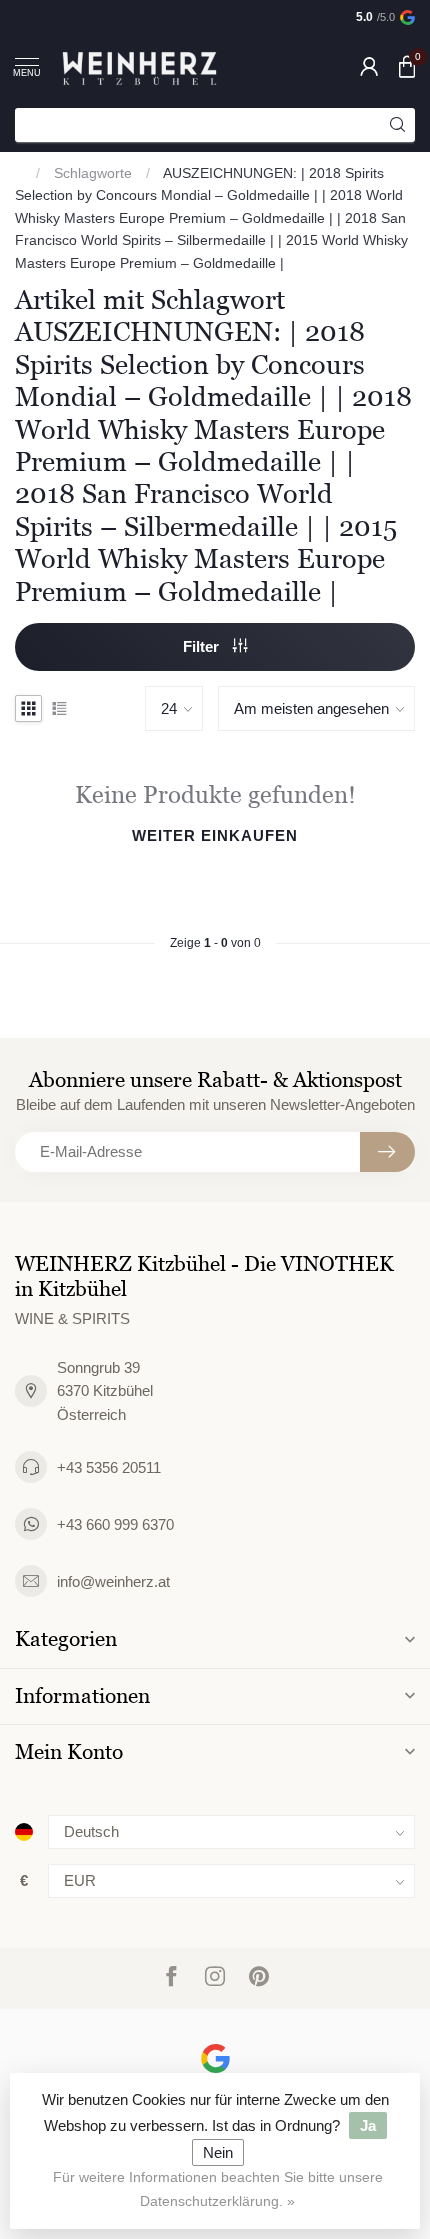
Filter (203, 646)
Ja (368, 2125)
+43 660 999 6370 (115, 1524)
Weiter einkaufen (215, 835)
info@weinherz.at (113, 1581)
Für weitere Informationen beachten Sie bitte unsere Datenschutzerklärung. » (218, 2189)
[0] (407, 66)
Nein (218, 2152)
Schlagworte (93, 173)
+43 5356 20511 (109, 1467)
